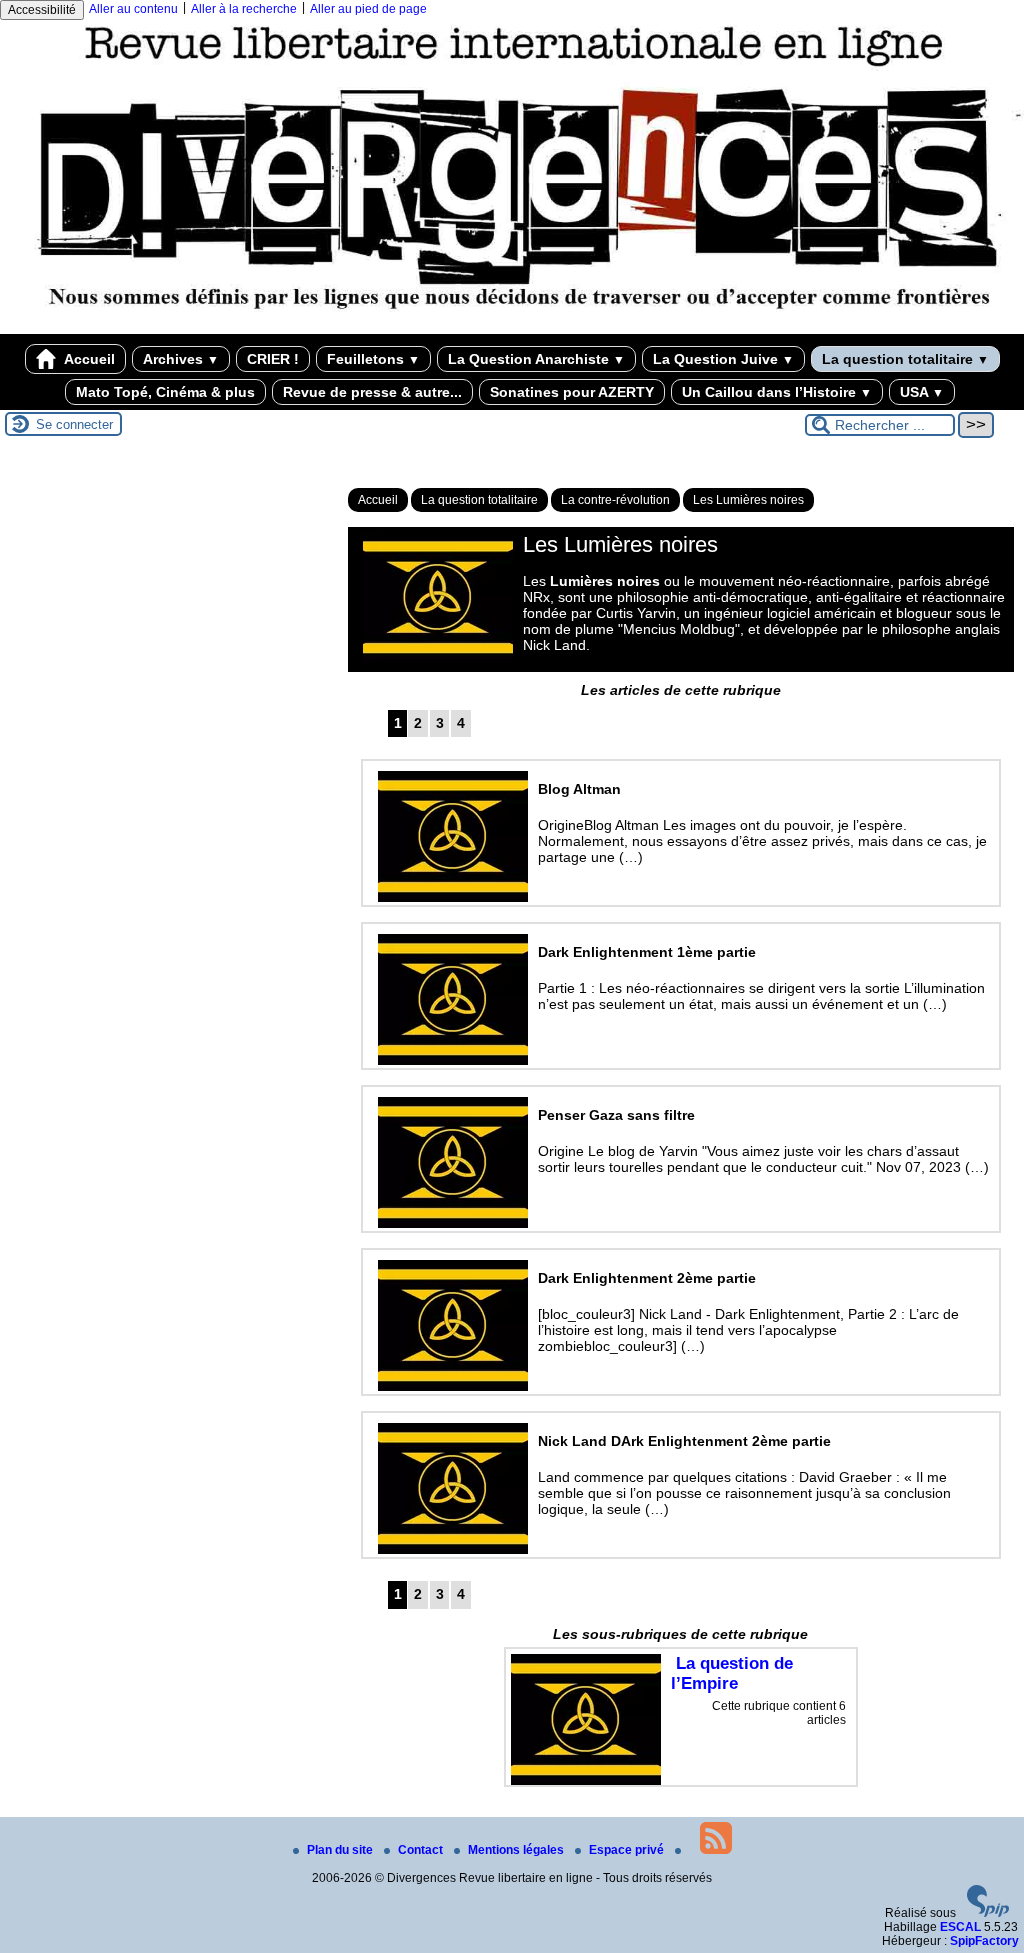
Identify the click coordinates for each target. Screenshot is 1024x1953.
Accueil (88, 359)
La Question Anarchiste (536, 359)
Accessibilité (42, 10)
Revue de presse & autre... (372, 392)
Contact (422, 1850)
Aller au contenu (133, 9)
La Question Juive (723, 359)
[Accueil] (512, 327)
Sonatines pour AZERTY (572, 392)
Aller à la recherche (244, 9)
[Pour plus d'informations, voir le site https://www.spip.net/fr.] (988, 1913)
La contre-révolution (615, 500)
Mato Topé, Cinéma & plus (165, 392)
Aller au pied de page (368, 9)
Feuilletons (373, 359)
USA (922, 392)
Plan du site (341, 1850)
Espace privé (628, 1850)
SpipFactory (984, 1941)
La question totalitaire (905, 359)
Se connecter (74, 424)
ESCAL (960, 1927)
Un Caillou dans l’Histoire (777, 392)
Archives (181, 359)
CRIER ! (273, 359)
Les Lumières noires (748, 500)
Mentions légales (517, 1850)
